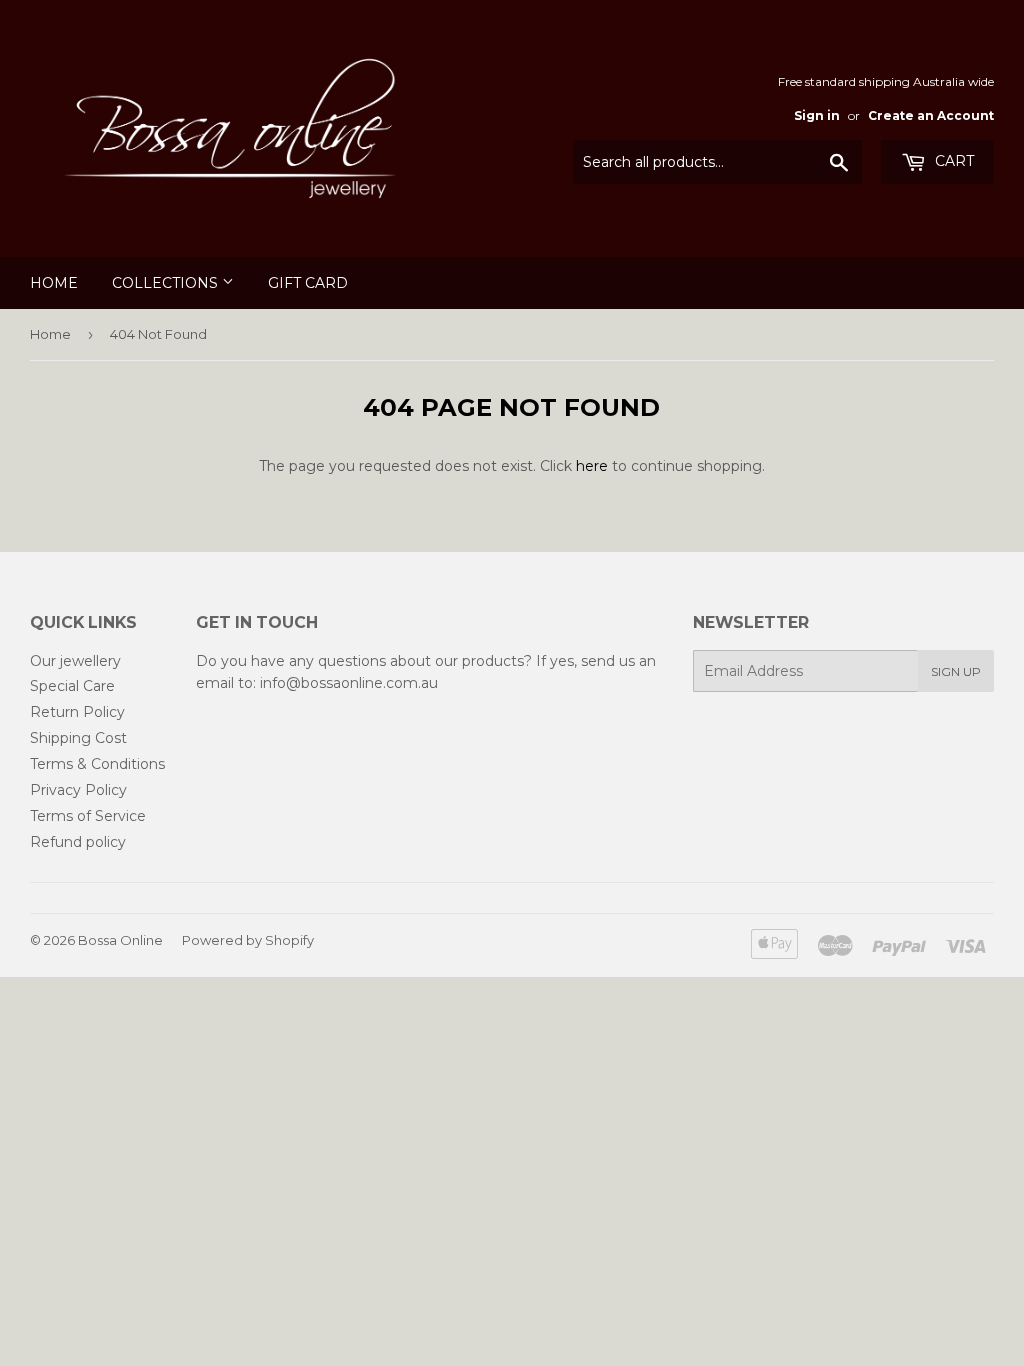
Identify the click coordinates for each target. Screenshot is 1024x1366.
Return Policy (77, 712)
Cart (952, 161)
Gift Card (308, 283)
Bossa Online (120, 940)
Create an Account (931, 115)
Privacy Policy (78, 790)
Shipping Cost (78, 738)
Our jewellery (75, 661)
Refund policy (78, 842)
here (592, 466)
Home (54, 283)
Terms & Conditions (97, 764)
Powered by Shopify (248, 940)
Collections (167, 283)
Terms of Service (88, 816)
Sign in (817, 115)
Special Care (72, 686)
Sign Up (956, 671)
